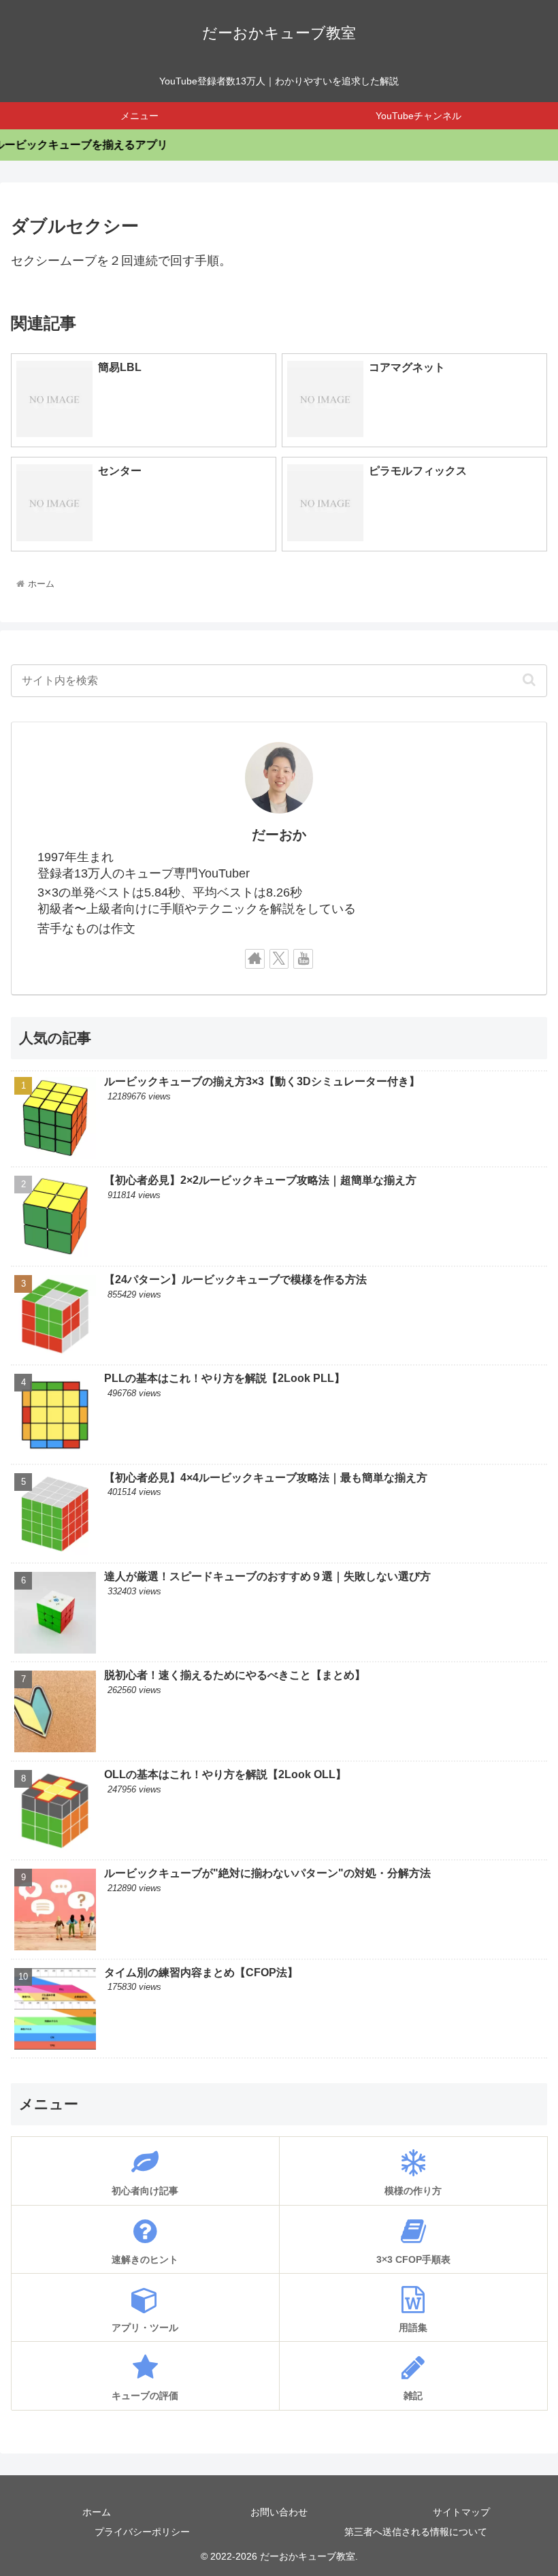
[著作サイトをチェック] (255, 959)
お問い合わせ (279, 2512)
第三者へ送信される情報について (416, 2532)
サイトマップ (461, 2512)
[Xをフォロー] (279, 959)
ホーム (97, 2512)
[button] (529, 679)
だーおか (279, 835)
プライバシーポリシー (142, 2532)
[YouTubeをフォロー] (303, 959)
